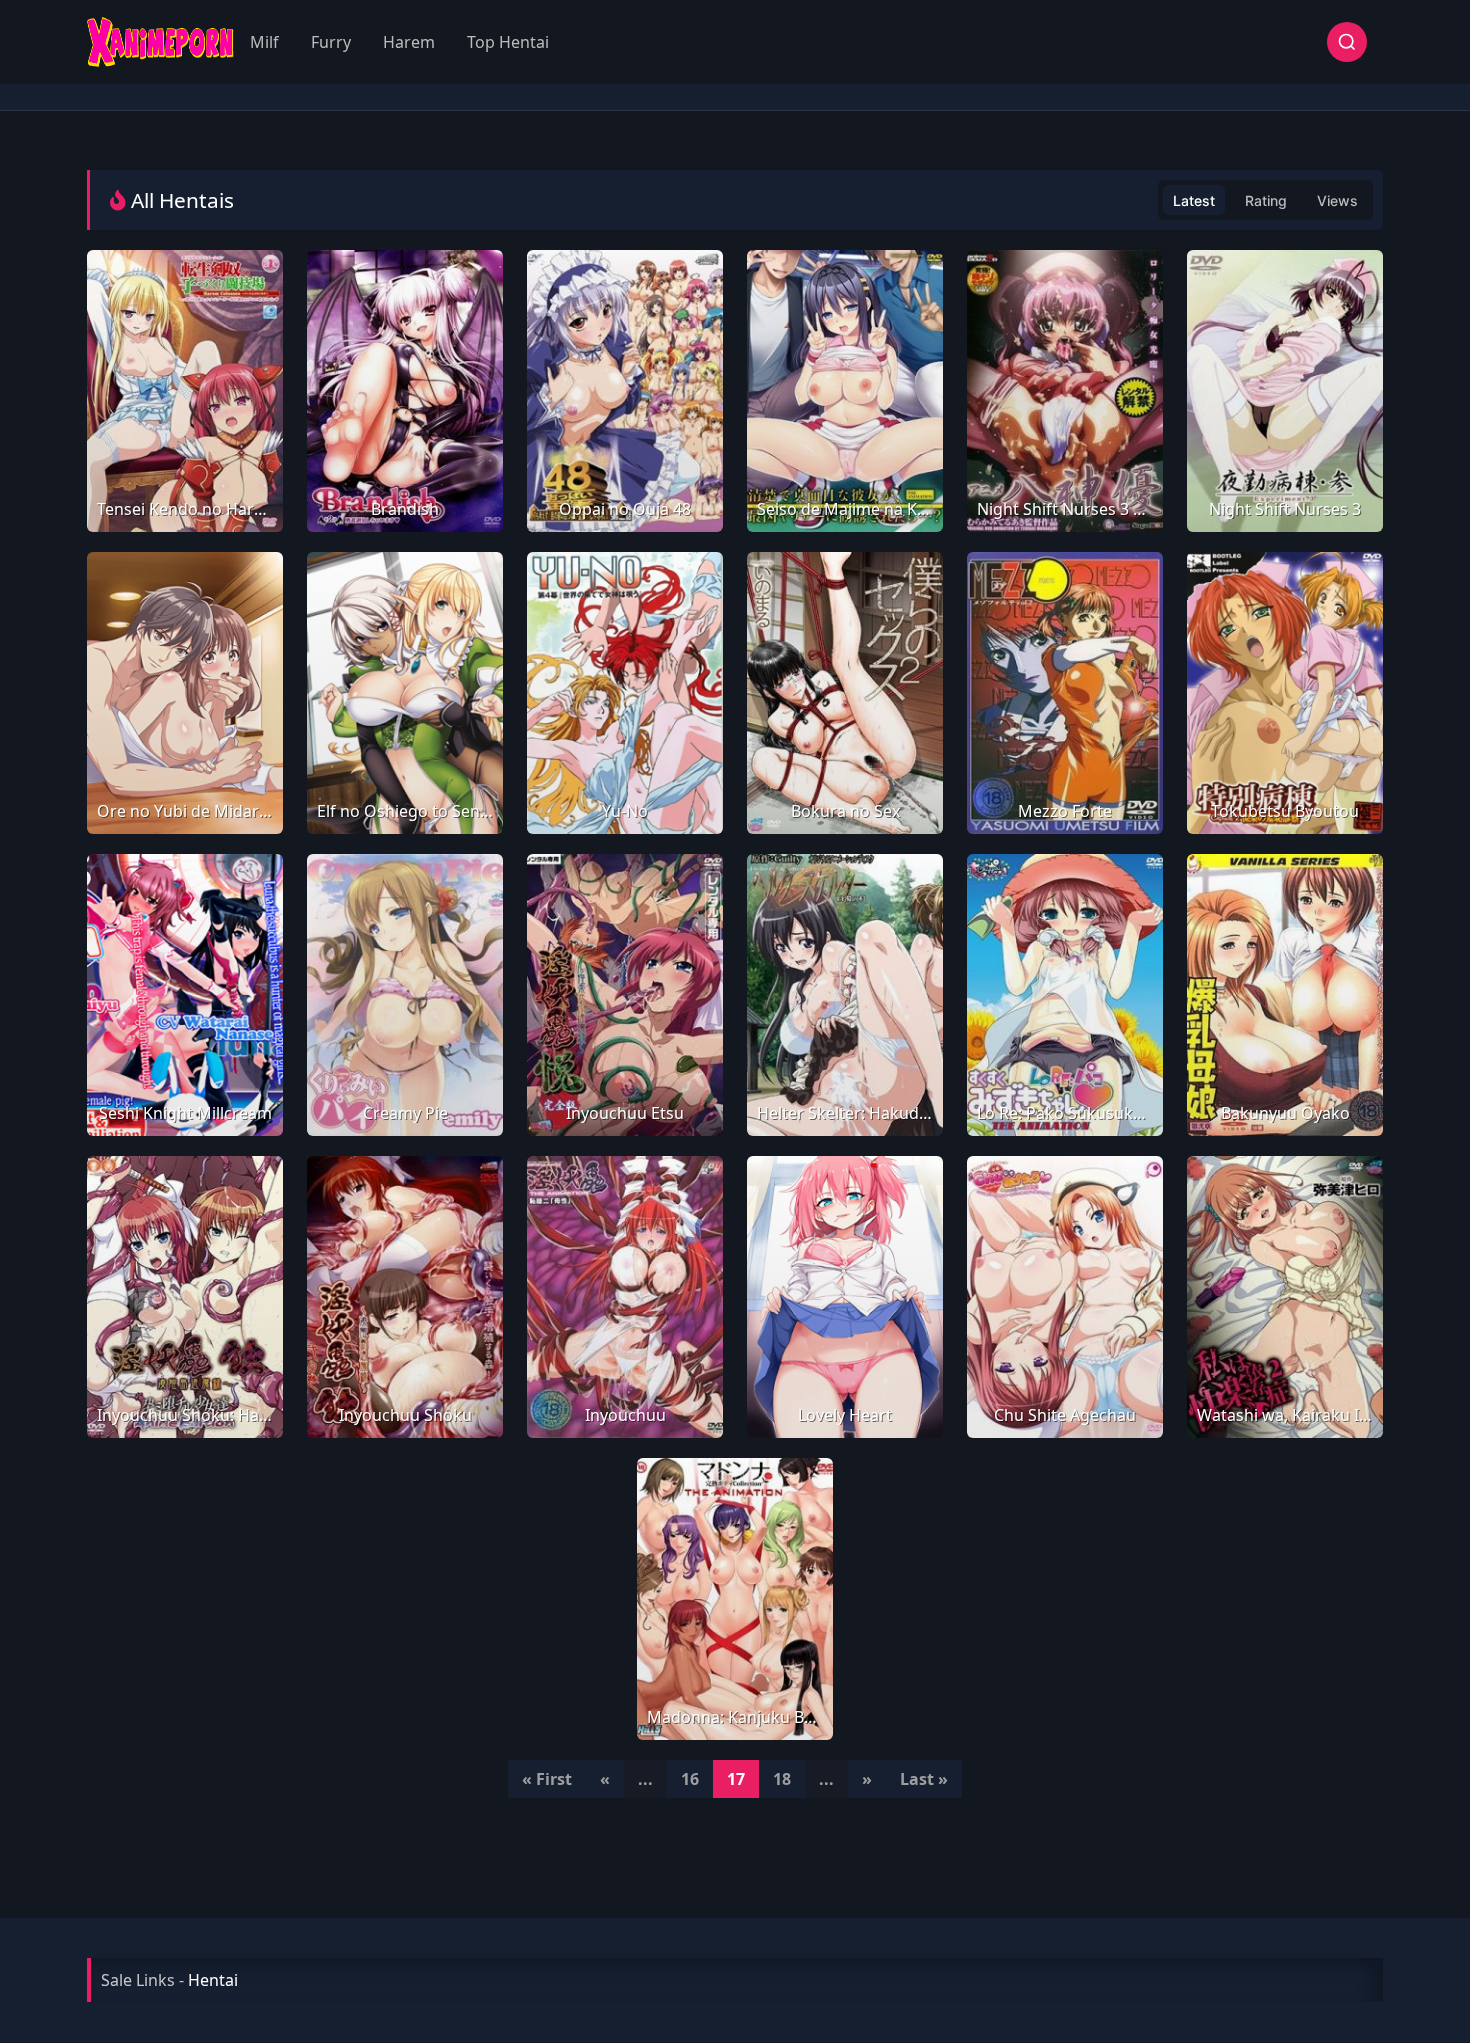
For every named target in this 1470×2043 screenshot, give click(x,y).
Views (1337, 200)
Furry (331, 42)
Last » (924, 1779)
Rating (1266, 200)
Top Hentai (508, 42)
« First (547, 1779)
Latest (1194, 200)
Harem (409, 42)
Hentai (213, 1980)
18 (782, 1779)
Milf (264, 42)
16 (690, 1779)
